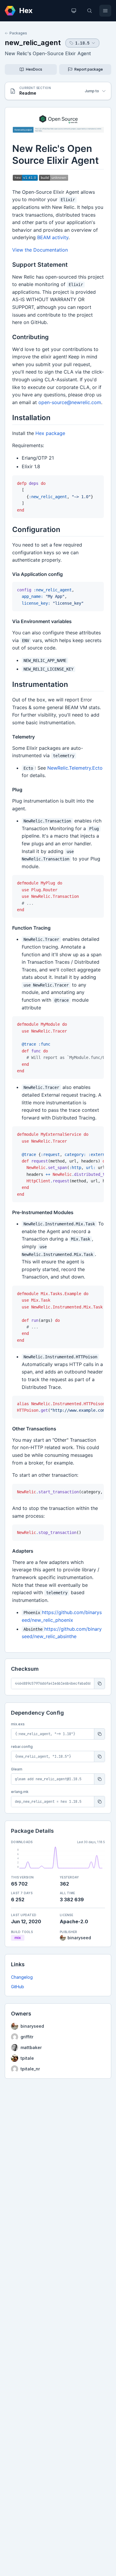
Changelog (22, 1977)
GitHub (18, 1987)
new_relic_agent (33, 43)
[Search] (90, 11)
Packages (18, 33)
